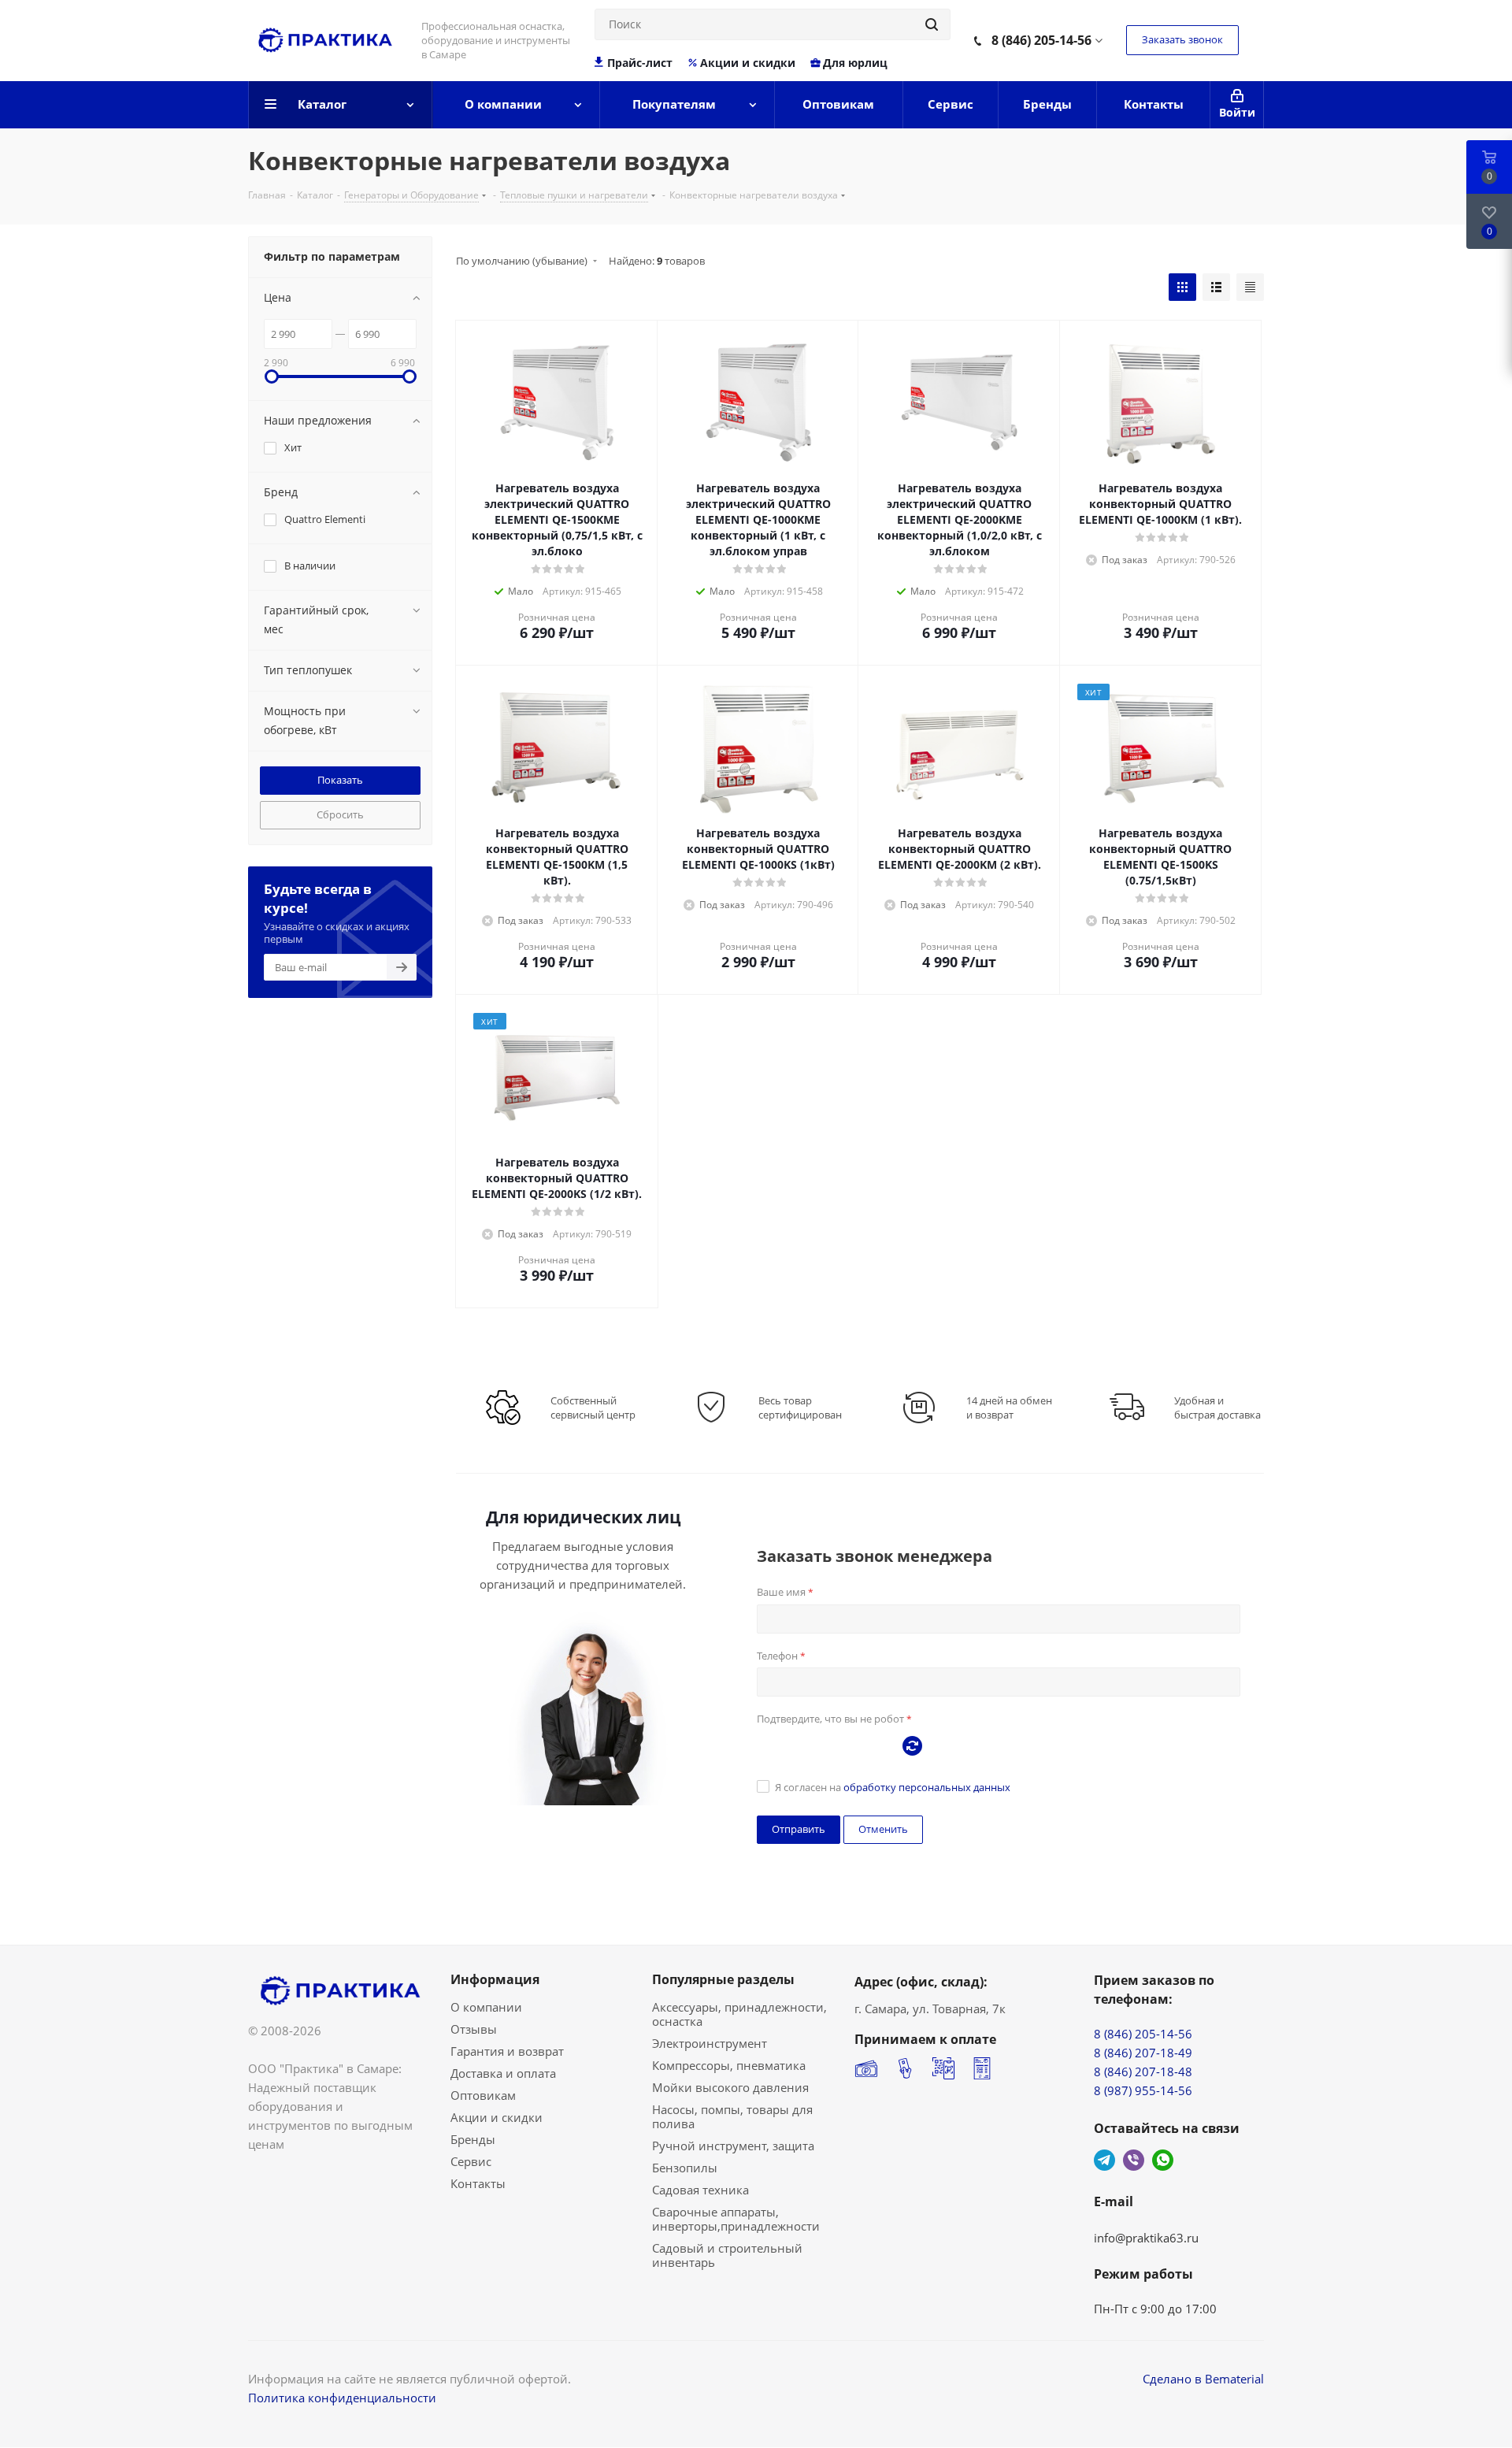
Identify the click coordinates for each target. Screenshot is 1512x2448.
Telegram (1104, 2160)
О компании (486, 2007)
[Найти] (932, 24)
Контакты (478, 2183)
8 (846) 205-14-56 (1041, 40)
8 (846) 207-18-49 (1143, 2053)
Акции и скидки (748, 63)
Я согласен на (893, 1787)
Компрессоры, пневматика (729, 2065)
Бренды (473, 2139)
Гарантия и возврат (507, 2051)
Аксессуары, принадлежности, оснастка (739, 2014)
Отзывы (474, 2029)
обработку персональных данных (927, 1787)
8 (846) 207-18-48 (1143, 2072)
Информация (495, 1979)
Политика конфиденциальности (342, 2398)
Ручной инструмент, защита (733, 2146)
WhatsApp (1163, 2160)
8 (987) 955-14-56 (1143, 2090)
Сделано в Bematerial (1203, 2379)
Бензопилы (685, 2168)
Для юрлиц (855, 63)
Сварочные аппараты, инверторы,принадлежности (736, 2219)
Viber (1134, 2160)
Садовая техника (700, 2190)
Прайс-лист (640, 63)
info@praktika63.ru (1146, 2238)
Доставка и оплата (503, 2073)
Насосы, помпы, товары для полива (732, 2116)
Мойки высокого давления (730, 2087)
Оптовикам (483, 2095)
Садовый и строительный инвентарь (727, 2255)
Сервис (471, 2161)
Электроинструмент (710, 2043)
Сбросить (340, 814)
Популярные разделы (723, 1979)
